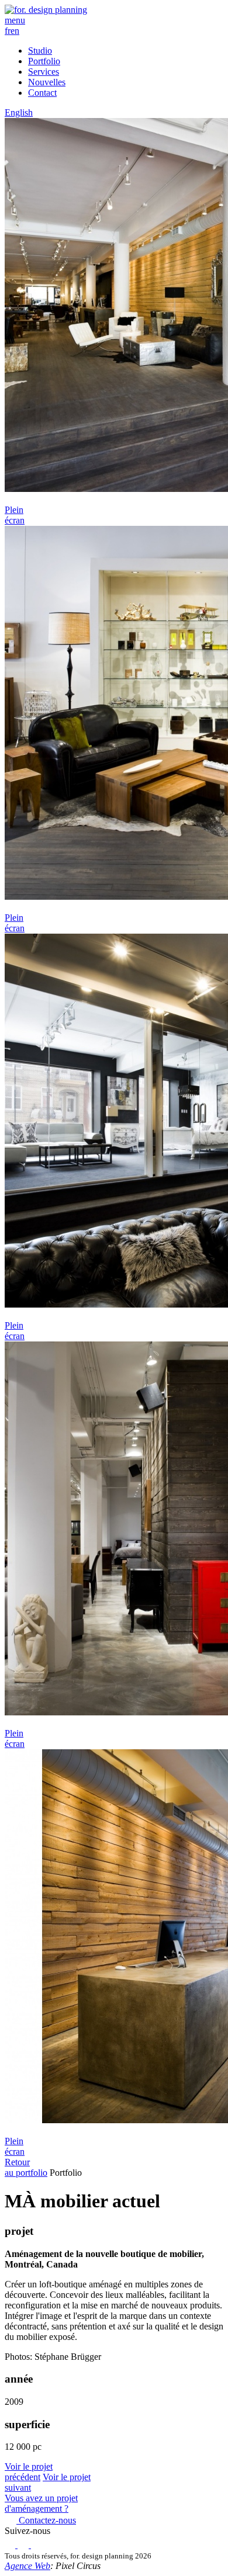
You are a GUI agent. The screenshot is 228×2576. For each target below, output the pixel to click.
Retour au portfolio (26, 2167)
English (19, 112)
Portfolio (44, 61)
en (15, 31)
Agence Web (27, 2566)
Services (44, 72)
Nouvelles (47, 82)
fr (8, 31)
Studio (40, 51)
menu (15, 20)
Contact (42, 93)
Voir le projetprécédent (29, 2472)
